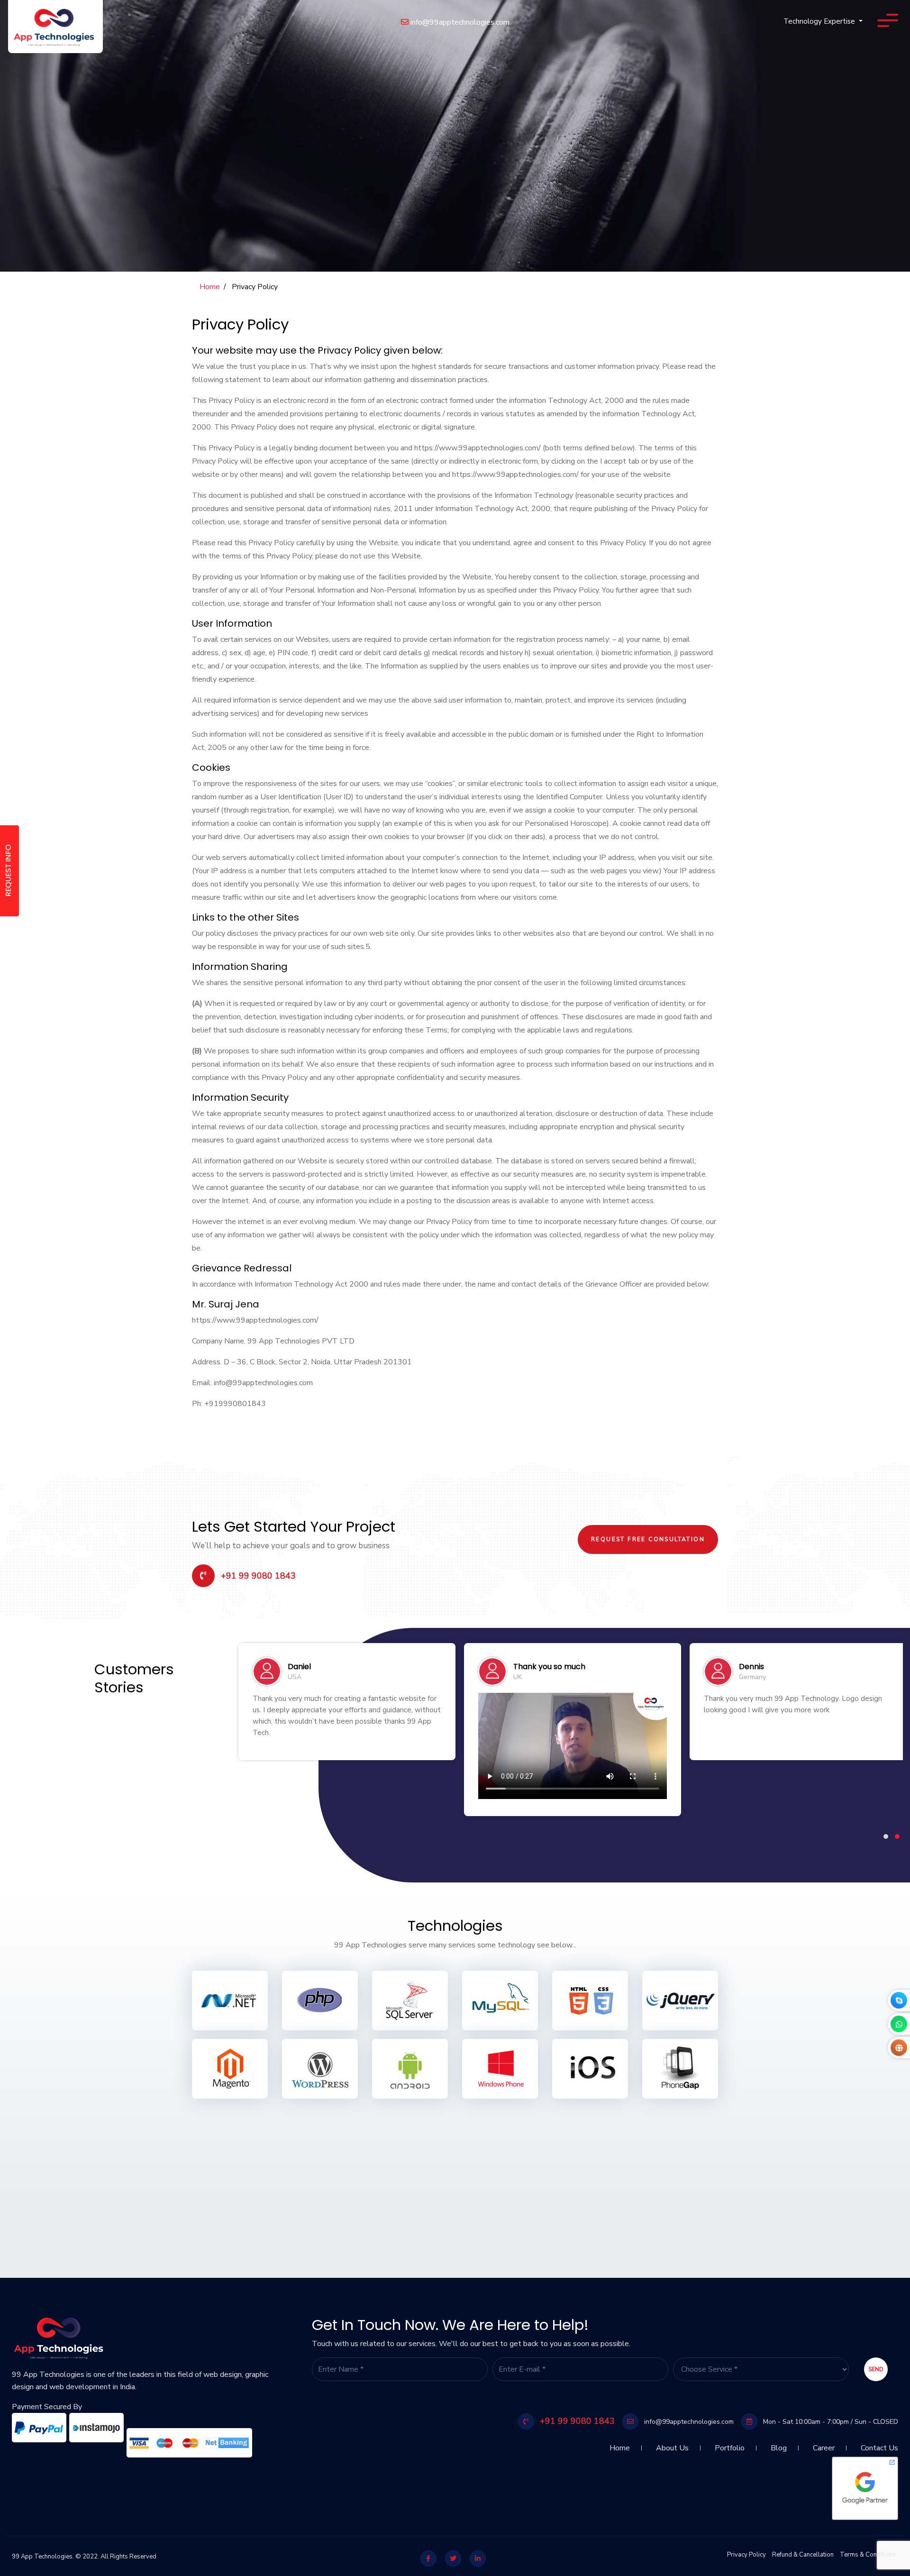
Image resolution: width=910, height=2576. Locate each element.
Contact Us (879, 2444)
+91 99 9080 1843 (257, 1576)
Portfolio (730, 2444)
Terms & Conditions (868, 2555)
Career (824, 2444)
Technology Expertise (820, 21)
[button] (886, 1836)
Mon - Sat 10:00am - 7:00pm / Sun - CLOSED (830, 2422)
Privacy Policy (746, 2555)
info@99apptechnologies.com (459, 22)
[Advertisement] (284, 2174)
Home (210, 287)
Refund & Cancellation (803, 2555)
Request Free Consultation (648, 1539)
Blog (779, 2444)
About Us (672, 2444)
